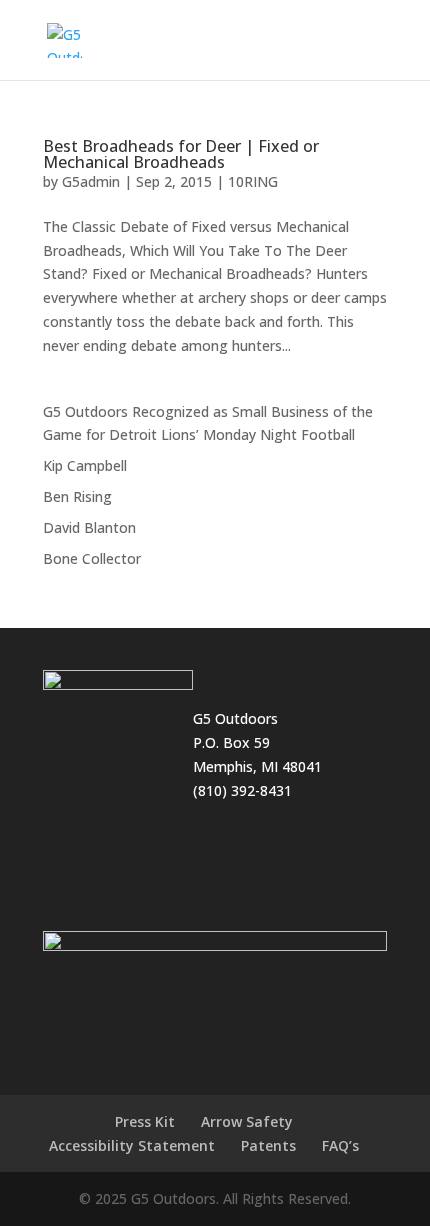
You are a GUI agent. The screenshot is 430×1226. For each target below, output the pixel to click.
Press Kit (145, 1121)
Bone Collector (92, 558)
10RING (253, 181)
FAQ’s (340, 1145)
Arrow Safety (247, 1121)
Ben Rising (77, 496)
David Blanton (89, 527)
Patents (268, 1145)
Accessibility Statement (132, 1145)
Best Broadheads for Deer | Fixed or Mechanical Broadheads (181, 154)
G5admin (91, 181)
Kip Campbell (85, 465)
